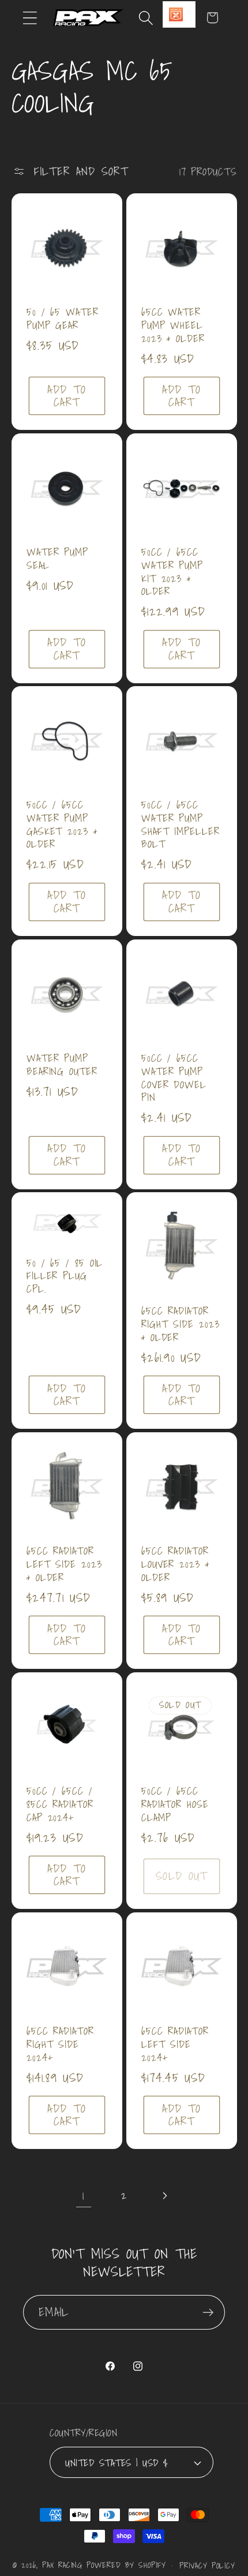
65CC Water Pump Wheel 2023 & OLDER (173, 325)
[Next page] (165, 2195)
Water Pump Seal (57, 559)
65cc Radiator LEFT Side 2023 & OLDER (64, 1565)
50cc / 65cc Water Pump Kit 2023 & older (172, 572)
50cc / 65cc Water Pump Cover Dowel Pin (174, 1078)
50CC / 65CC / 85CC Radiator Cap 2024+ (60, 1805)
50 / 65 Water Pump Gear (63, 319)
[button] (30, 18)
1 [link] (83, 2195)
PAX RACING (62, 2565)
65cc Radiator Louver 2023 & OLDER (175, 1565)
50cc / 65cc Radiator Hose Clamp (175, 1805)
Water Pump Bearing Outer (62, 1065)
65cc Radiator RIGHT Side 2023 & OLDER (181, 1325)
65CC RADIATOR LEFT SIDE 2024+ (175, 2045)
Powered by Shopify (126, 2565)
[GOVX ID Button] (179, 14)
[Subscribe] (208, 2313)
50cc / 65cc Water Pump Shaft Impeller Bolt (181, 825)
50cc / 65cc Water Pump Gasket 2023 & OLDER (62, 825)
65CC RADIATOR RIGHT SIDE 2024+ (60, 2045)
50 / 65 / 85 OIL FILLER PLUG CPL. (65, 1276)
